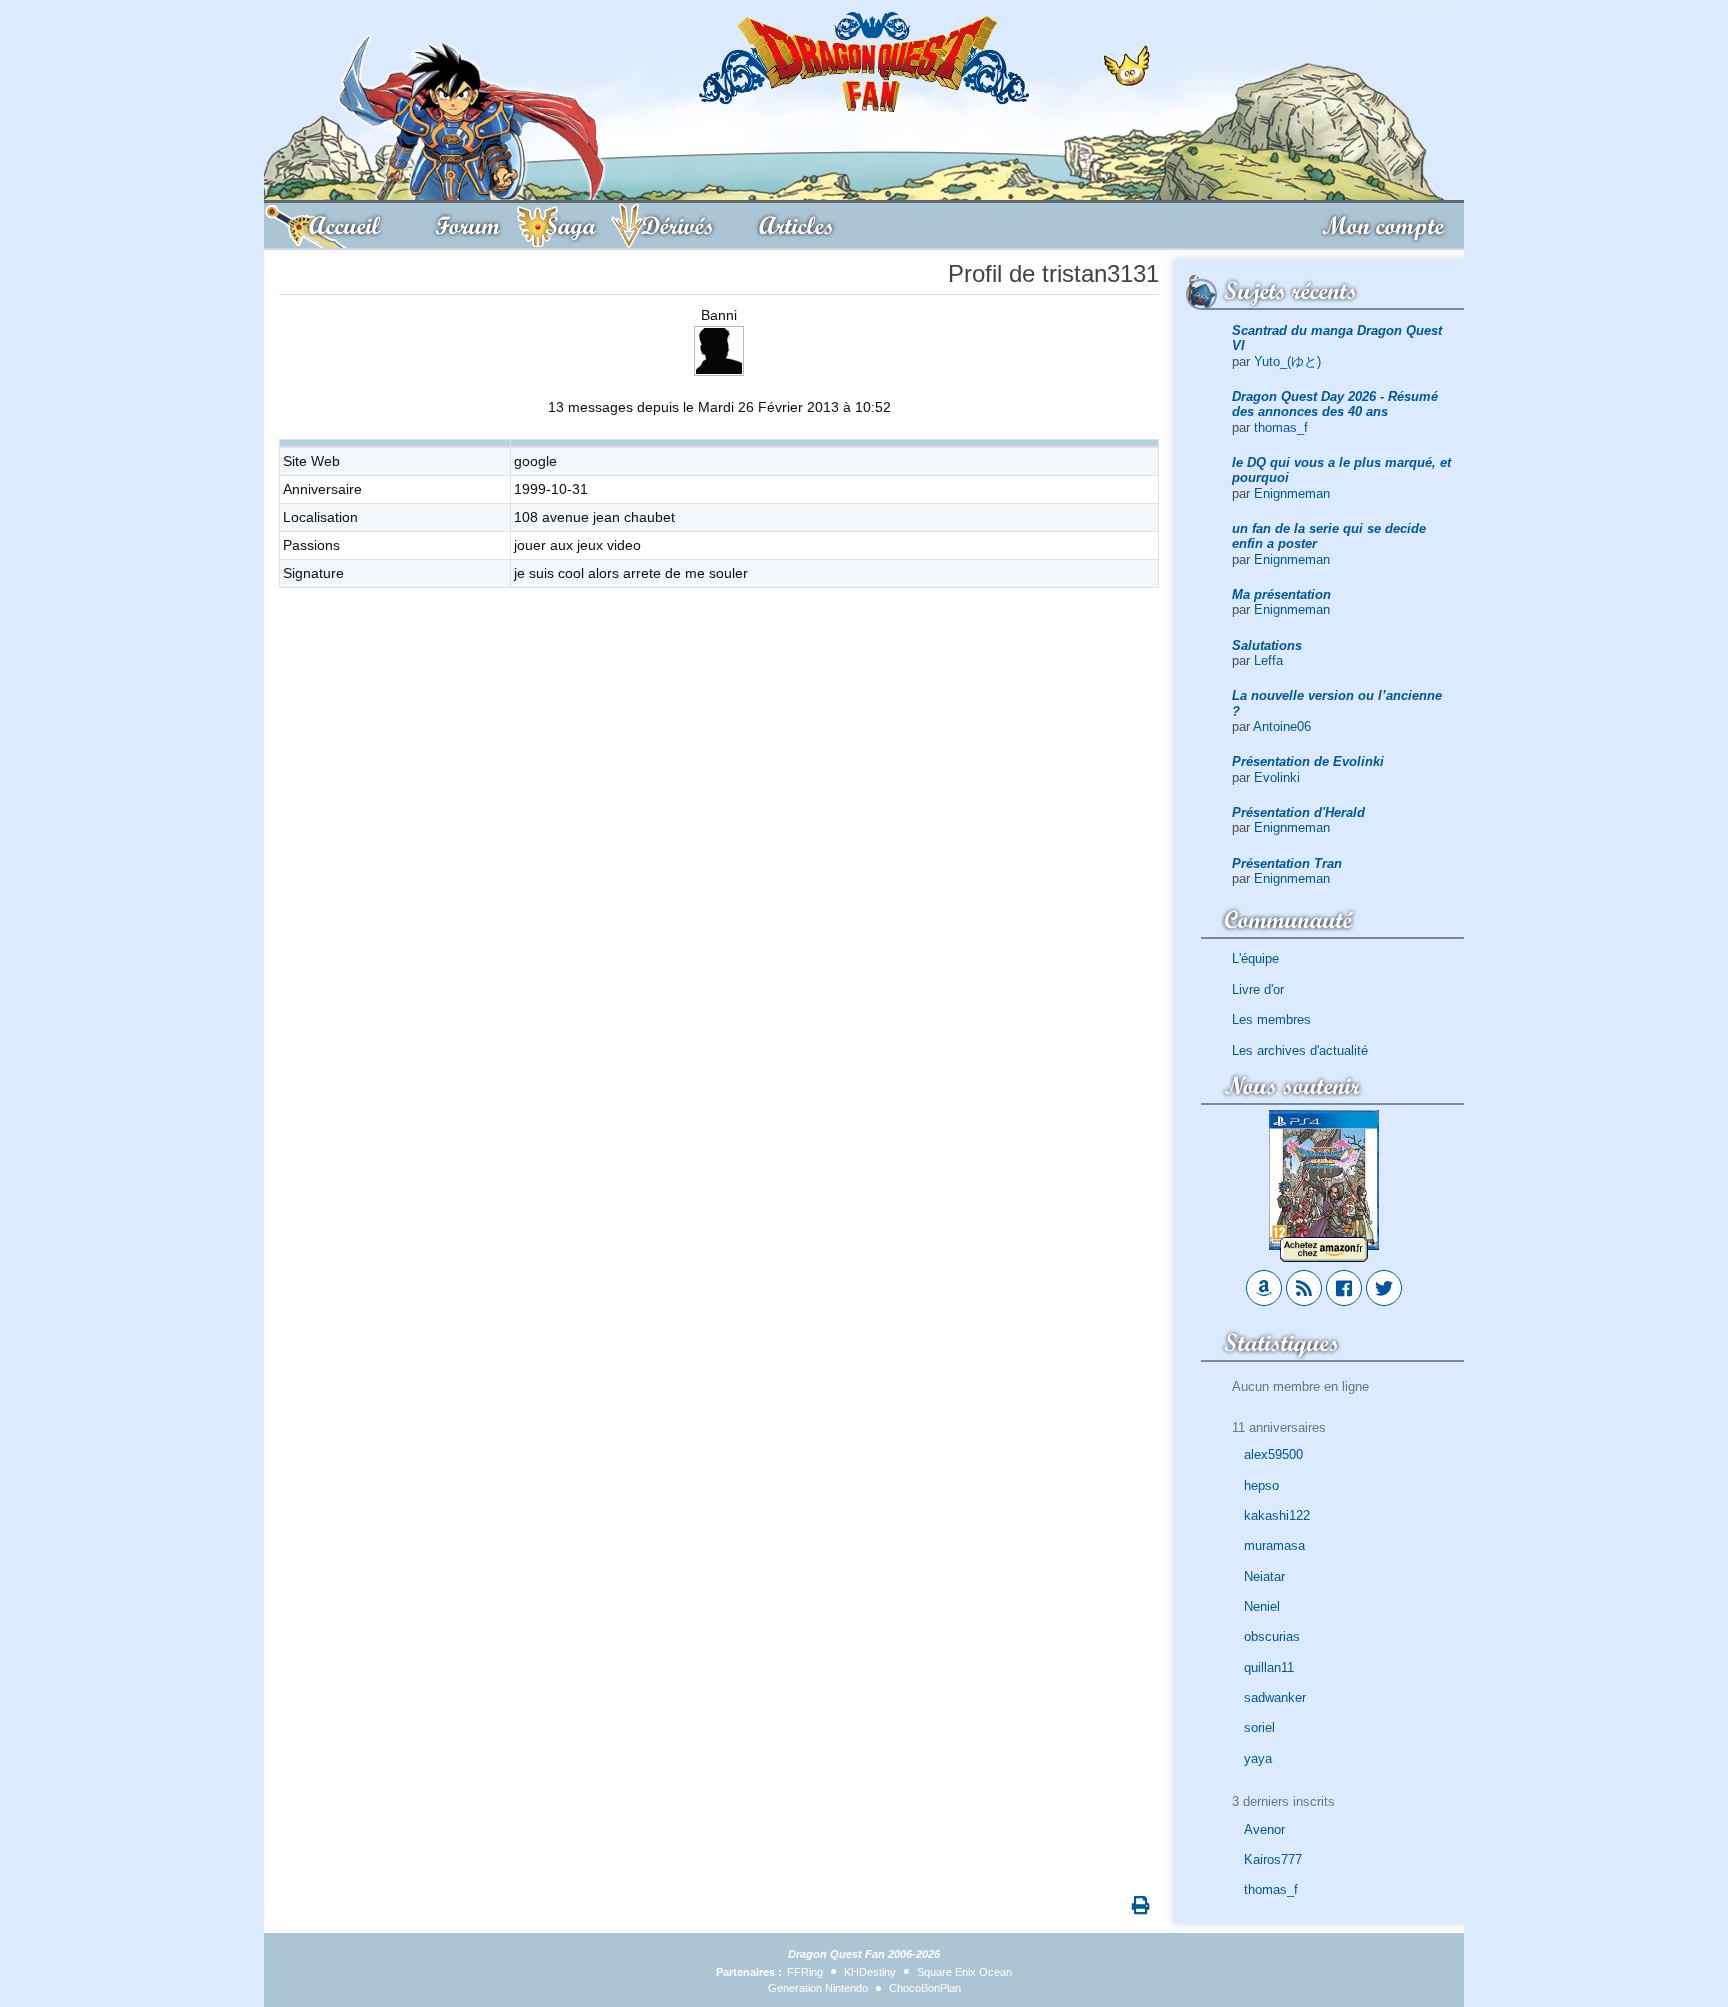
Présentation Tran (1287, 863)
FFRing (805, 1972)
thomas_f (1281, 427)
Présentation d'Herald (1298, 812)
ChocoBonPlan (925, 1988)
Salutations (1267, 645)
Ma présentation (1281, 594)
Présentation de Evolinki (1308, 761)
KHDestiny (870, 1972)
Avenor (1264, 1829)
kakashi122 (1277, 1515)
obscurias (1272, 1636)
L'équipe (1255, 958)
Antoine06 (1282, 726)
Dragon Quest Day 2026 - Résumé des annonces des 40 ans (1335, 404)
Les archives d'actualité (1300, 1050)
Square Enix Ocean (964, 1972)
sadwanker (1275, 1697)
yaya (1258, 1758)
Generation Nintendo (818, 1988)
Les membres (1271, 1019)
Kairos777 (1273, 1859)
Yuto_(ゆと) (1287, 361)
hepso (1261, 1485)
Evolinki (1277, 777)
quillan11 (1269, 1667)
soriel (1259, 1727)
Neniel (1262, 1606)
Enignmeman (1292, 493)
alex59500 (1273, 1454)
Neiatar (1264, 1576)
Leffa (1268, 660)
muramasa (1274, 1545)
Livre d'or (1258, 989)
